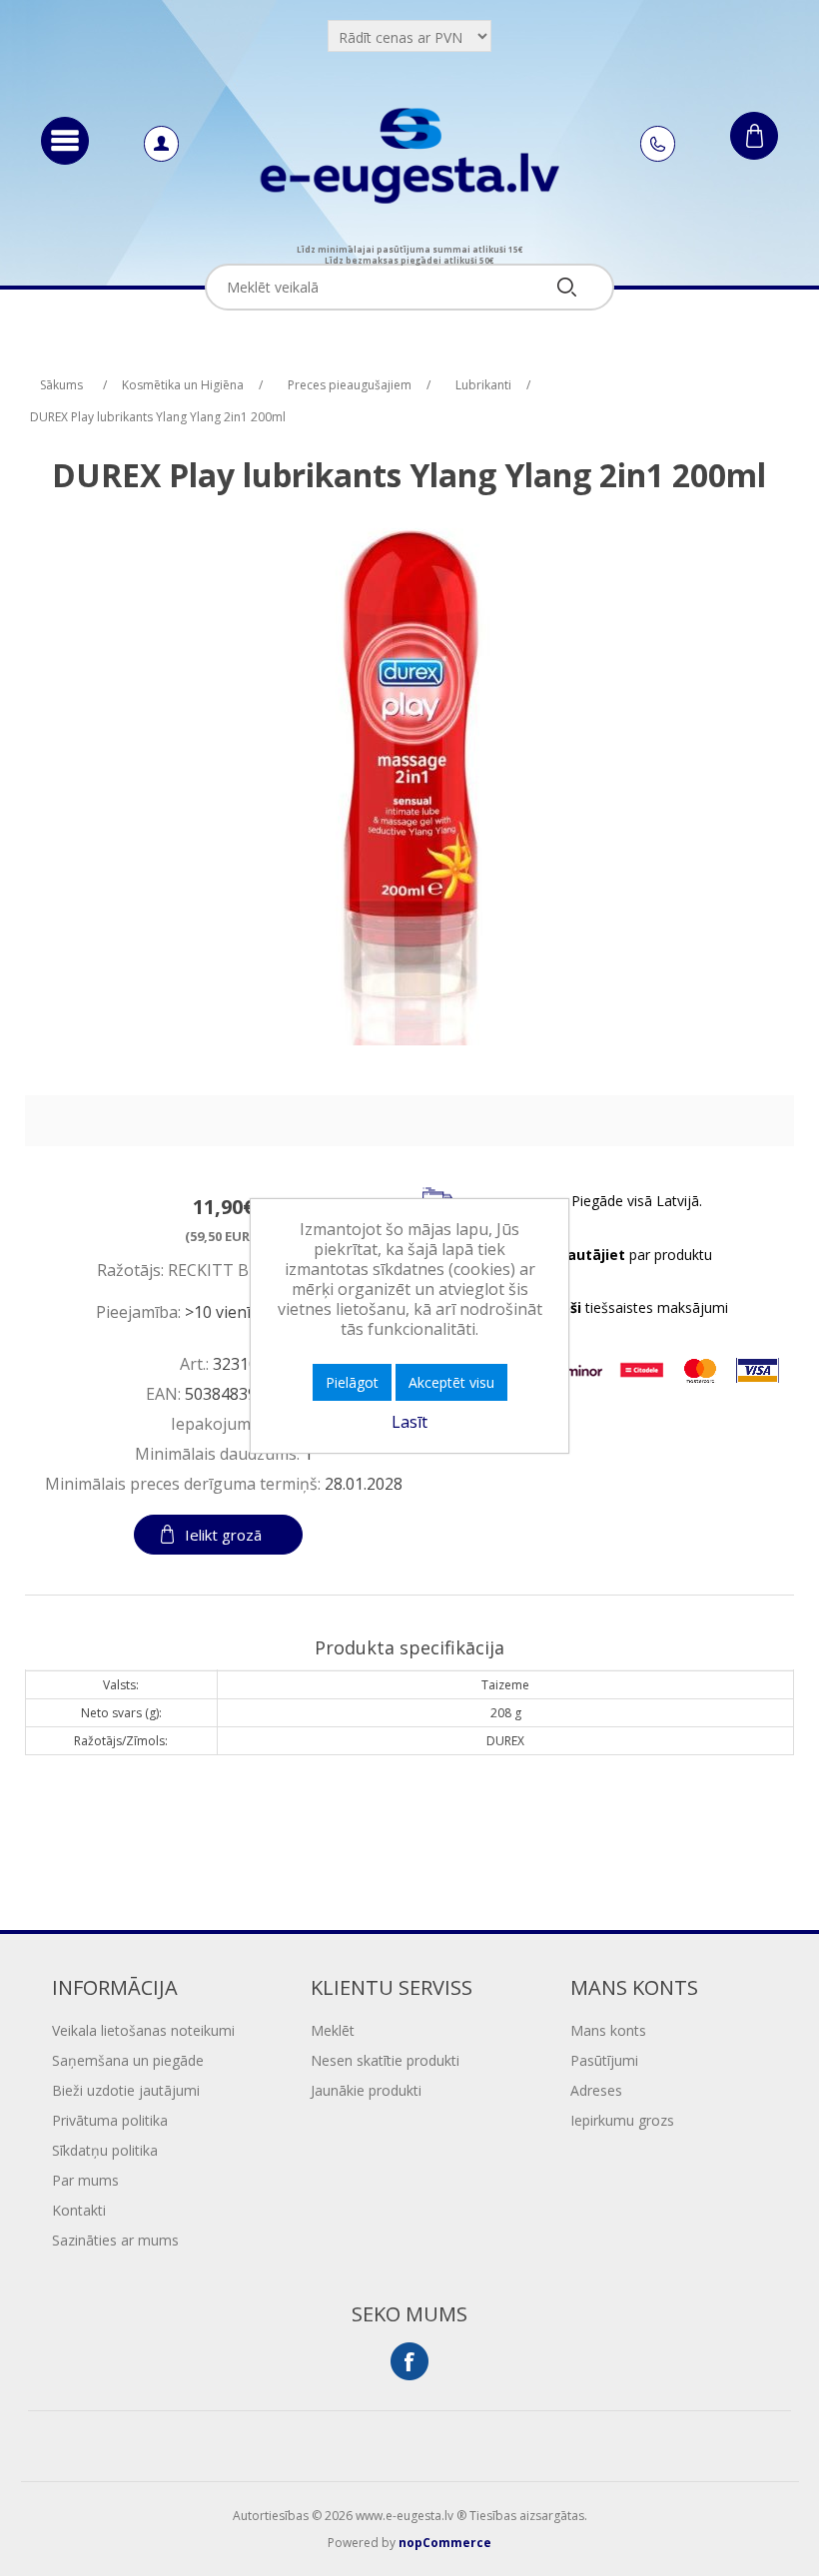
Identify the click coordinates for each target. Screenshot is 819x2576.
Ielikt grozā (223, 1535)
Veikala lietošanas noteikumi (143, 2030)
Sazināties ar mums (115, 2240)
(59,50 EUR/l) (224, 1235)
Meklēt (333, 2030)
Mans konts (608, 2030)
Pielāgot (352, 1382)
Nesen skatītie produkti (385, 2060)
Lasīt (409, 1422)
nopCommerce (445, 2543)
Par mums (85, 2180)
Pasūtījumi (604, 2060)
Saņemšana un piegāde (128, 2060)
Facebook (409, 2361)
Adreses (596, 2090)
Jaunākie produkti (366, 2090)
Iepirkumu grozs (622, 2120)
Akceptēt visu (451, 1382)
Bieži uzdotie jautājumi (126, 2090)
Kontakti (79, 2210)
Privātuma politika (110, 2120)
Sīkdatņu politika (105, 2150)
